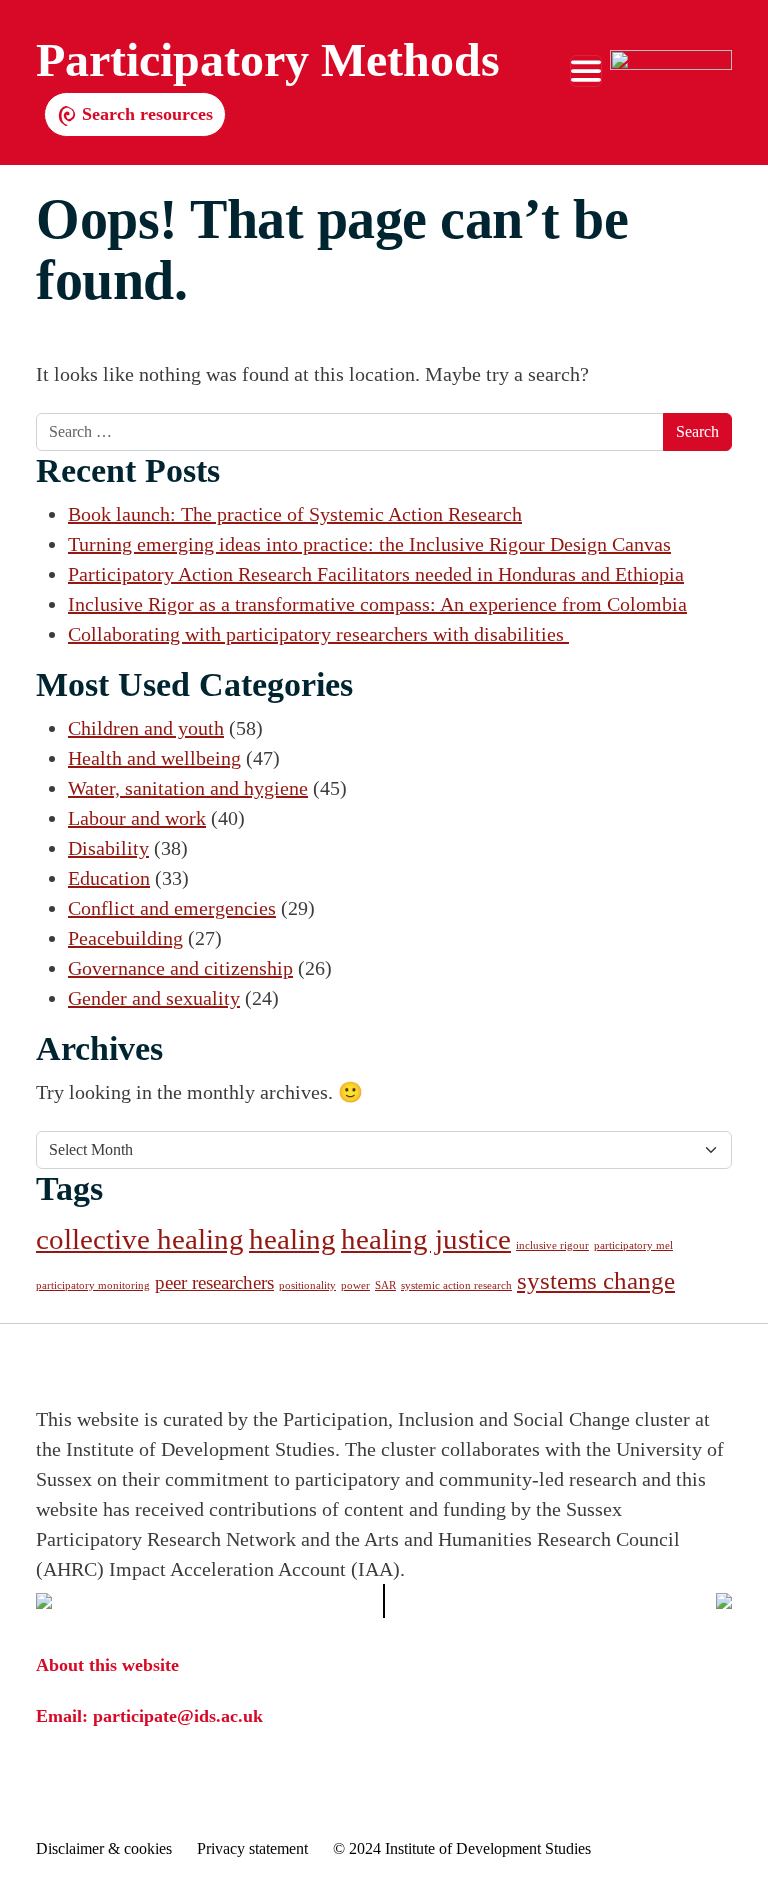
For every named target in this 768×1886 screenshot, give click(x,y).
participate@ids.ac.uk (178, 1716)
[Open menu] (586, 71)
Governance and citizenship (180, 968)
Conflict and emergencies (172, 908)
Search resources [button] (145, 114)
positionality (307, 1285)
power (355, 1285)
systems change (596, 1280)
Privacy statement (252, 1848)
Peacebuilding (125, 938)
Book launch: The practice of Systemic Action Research (295, 514)
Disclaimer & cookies (104, 1848)
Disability (108, 848)
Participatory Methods (268, 60)
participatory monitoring (93, 1285)
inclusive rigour (552, 1245)
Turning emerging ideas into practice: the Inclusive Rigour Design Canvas (369, 544)
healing (292, 1239)
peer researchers (214, 1282)
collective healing (140, 1239)
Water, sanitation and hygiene (188, 788)
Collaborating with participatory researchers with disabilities (318, 634)
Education (109, 878)
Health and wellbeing (154, 758)
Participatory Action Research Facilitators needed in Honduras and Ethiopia (376, 574)
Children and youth (146, 728)
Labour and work (137, 818)
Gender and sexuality (154, 998)
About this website (107, 1665)
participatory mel (633, 1245)
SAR (385, 1285)
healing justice (426, 1239)
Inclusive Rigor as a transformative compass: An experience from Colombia (377, 604)
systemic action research (456, 1285)
